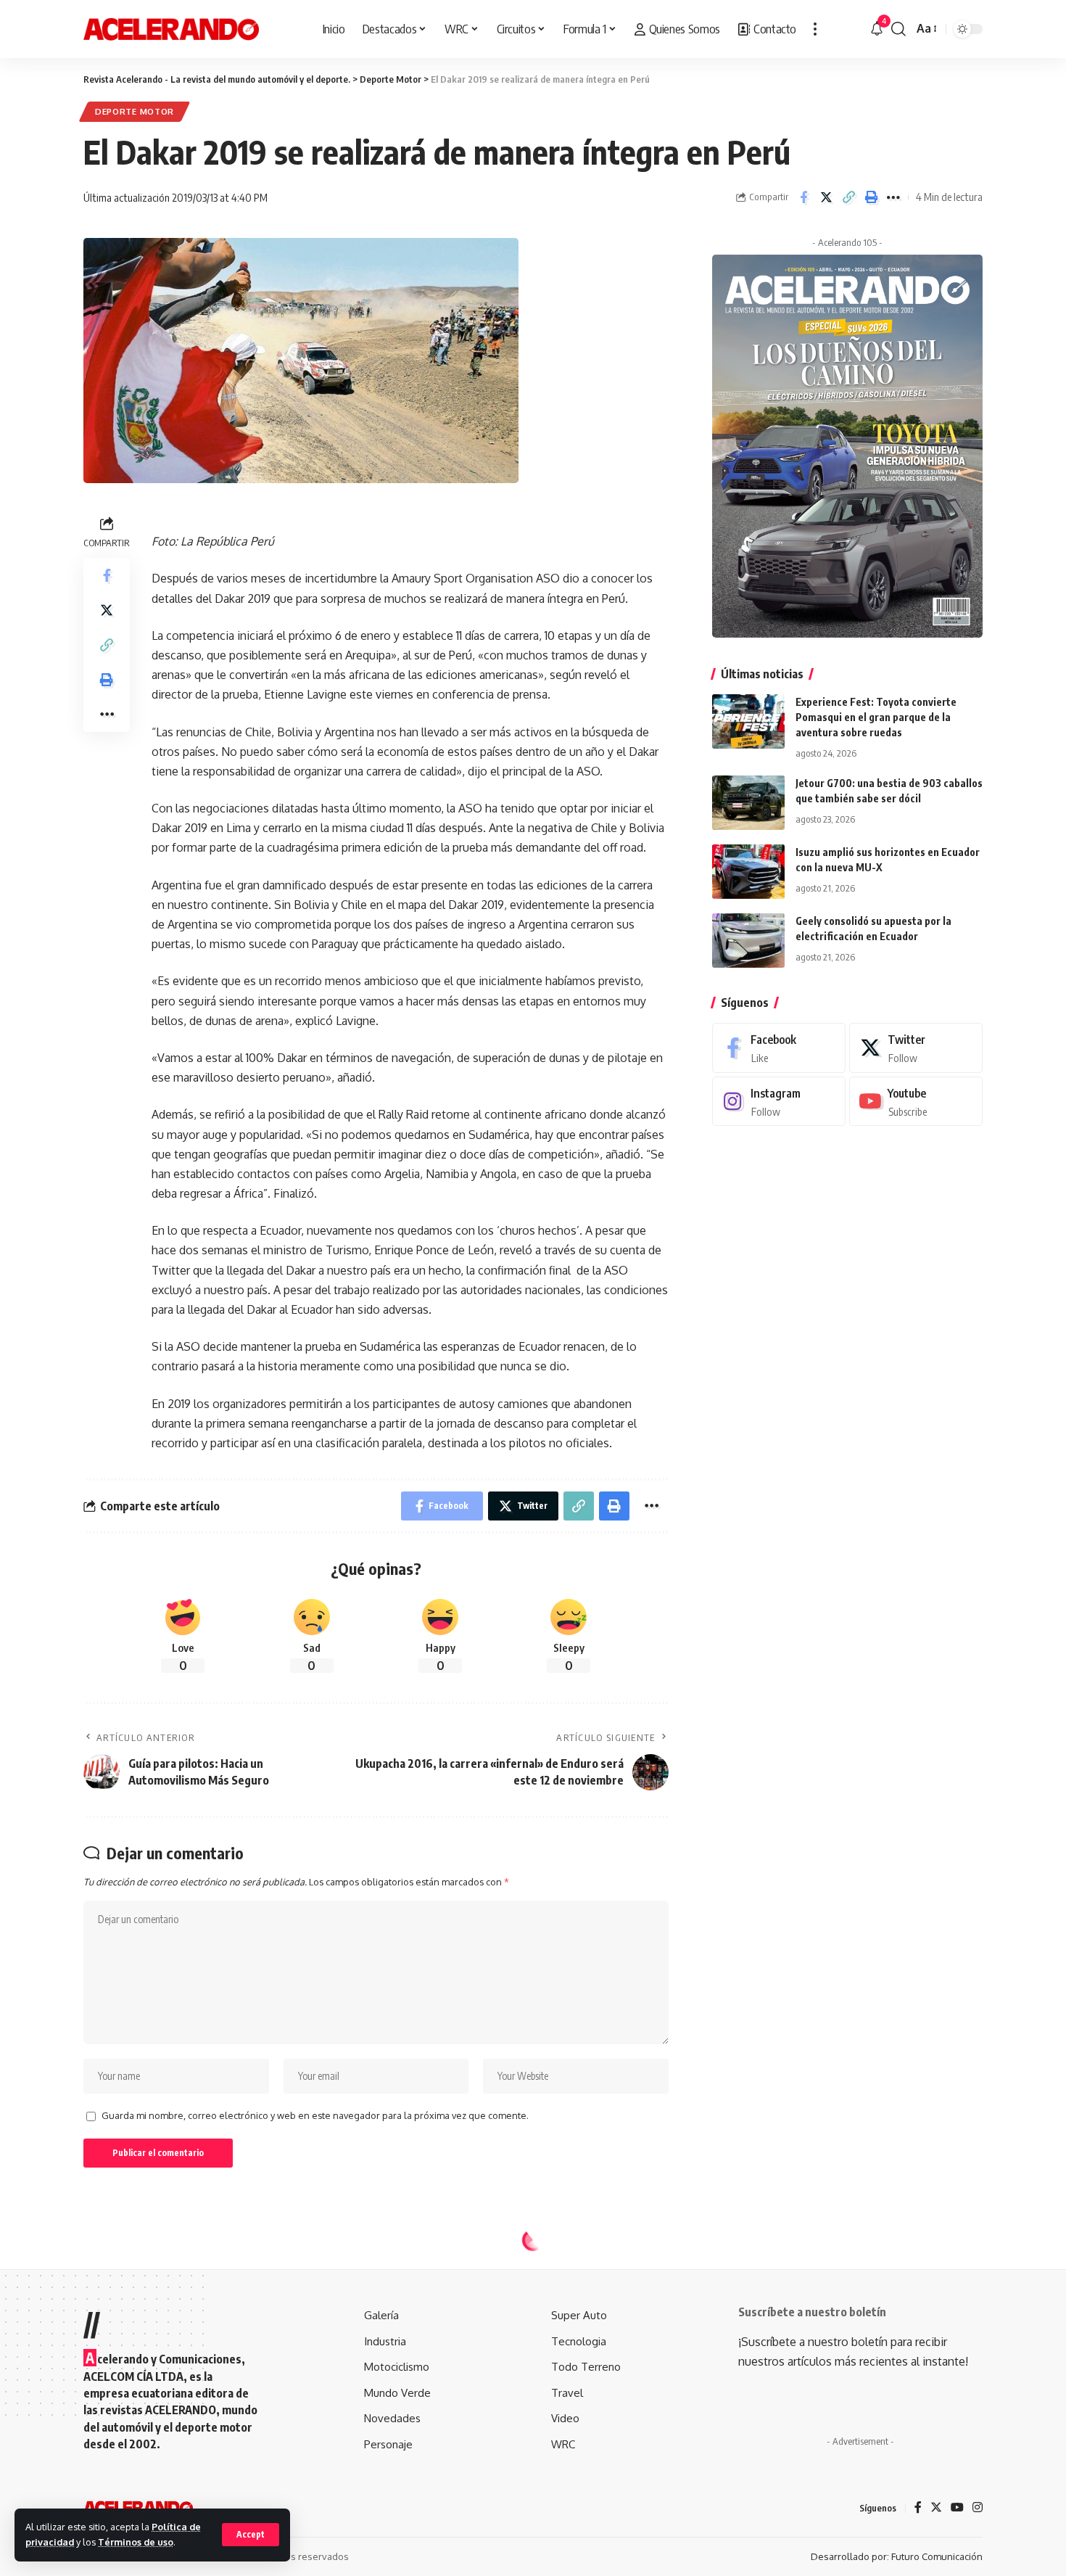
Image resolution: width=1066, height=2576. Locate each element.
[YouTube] (957, 2508)
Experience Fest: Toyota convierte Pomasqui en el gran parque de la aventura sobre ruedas (876, 717)
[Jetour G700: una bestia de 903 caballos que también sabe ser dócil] (748, 803)
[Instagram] (779, 1101)
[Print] (871, 197)
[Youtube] (916, 1101)
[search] (898, 29)
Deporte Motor (135, 111)
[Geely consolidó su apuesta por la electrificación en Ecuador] (748, 941)
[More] (893, 197)
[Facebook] (779, 1048)
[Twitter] (916, 1048)
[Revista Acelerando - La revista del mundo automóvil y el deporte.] (171, 29)
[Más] (815, 29)
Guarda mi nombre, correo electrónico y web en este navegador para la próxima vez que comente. (315, 2115)
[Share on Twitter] (826, 197)
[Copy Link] (848, 197)
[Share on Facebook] (803, 197)
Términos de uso (136, 2542)
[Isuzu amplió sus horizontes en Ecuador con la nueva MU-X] (748, 872)
